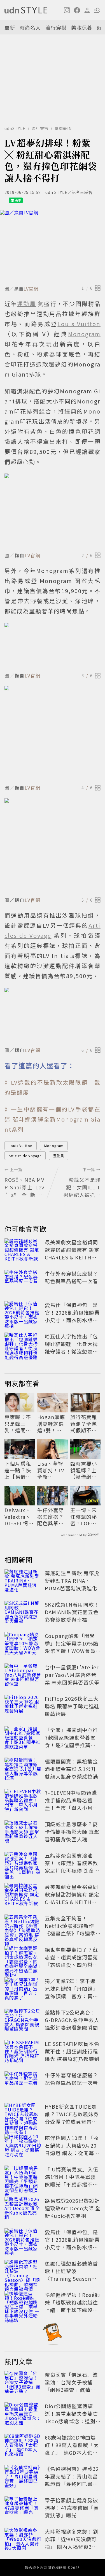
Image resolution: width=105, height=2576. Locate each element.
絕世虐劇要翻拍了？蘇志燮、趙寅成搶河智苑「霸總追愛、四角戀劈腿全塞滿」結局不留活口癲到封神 (71, 1965)
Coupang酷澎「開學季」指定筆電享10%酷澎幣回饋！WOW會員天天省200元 (72, 1647)
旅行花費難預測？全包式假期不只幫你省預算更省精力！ (84, 1424)
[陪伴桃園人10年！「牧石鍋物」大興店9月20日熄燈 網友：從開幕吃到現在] (23, 2146)
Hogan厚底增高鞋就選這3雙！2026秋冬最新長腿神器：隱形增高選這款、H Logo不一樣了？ (52, 1424)
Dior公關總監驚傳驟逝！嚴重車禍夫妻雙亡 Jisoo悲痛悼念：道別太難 (74, 2417)
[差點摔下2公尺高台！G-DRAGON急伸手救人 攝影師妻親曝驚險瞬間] (23, 2021)
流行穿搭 (56, 27)
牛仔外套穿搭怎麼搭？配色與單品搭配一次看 (71, 1277)
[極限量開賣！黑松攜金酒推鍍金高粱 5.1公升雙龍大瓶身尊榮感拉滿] (23, 1770)
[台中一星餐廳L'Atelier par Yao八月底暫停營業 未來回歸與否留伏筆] (23, 1676)
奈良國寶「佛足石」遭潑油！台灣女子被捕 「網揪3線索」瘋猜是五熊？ (71, 2386)
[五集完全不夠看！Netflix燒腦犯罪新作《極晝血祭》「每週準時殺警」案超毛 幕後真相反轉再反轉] (23, 1927)
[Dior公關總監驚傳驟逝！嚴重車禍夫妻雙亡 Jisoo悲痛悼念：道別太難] (23, 2415)
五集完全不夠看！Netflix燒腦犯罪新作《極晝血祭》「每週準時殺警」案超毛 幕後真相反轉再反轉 (72, 1933)
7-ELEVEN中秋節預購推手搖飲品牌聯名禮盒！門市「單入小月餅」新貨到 (71, 1804)
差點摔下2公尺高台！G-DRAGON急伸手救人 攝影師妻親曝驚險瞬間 (72, 2020)
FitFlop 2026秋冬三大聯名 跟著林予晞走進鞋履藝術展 (72, 1706)
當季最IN (63, 128)
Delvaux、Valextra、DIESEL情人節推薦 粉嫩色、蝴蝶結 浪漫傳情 (19, 1517)
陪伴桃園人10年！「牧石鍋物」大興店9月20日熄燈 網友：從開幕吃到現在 (72, 2149)
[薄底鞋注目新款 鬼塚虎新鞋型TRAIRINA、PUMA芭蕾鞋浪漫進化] (23, 1582)
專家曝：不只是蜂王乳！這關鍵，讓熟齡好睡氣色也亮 (18, 1424)
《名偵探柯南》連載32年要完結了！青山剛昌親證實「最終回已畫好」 (72, 2480)
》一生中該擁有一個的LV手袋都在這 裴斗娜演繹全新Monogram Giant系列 (53, 1119)
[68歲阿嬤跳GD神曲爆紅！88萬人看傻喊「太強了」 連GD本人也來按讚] (23, 2446)
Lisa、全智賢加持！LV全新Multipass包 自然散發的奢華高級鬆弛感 (51, 1470)
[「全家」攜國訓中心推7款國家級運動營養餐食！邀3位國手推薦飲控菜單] (23, 1739)
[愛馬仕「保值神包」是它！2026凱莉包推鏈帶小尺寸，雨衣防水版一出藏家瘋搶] (23, 1313)
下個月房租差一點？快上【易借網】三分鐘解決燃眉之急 (19, 1470)
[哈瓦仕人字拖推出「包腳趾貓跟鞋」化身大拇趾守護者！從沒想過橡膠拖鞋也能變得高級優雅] (23, 1345)
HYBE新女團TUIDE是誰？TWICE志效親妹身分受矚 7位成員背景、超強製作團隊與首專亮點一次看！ (72, 2122)
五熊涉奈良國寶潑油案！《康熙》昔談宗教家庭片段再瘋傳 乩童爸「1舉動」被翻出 (72, 1867)
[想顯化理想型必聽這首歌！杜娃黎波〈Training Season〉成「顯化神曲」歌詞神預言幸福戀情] (23, 2272)
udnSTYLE (15, 128)
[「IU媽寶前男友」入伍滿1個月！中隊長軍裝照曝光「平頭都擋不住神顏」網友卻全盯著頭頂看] (23, 2178)
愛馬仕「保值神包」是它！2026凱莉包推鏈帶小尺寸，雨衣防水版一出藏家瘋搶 (72, 1316)
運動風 (59, 1156)
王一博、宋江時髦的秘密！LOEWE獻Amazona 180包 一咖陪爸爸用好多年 (85, 1517)
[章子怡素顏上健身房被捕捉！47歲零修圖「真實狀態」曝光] (23, 2509)
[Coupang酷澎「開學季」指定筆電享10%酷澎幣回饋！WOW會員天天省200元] (23, 1644)
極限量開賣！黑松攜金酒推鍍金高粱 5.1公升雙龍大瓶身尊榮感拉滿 (71, 1769)
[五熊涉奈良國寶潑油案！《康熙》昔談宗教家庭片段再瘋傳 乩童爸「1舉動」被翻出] (23, 1864)
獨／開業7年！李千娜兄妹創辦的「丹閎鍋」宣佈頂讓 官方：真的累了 (71, 1992)
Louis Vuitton (21, 1146)
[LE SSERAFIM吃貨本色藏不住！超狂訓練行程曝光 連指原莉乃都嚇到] (23, 2052)
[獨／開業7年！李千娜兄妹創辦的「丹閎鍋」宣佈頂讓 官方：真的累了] (23, 1990)
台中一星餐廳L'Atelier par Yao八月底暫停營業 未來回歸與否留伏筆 (72, 1675)
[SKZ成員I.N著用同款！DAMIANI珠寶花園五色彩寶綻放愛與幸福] (23, 1613)
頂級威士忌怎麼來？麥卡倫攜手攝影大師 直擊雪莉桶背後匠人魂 (72, 1832)
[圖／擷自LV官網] (53, 247)
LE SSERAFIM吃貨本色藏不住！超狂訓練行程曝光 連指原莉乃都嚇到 (72, 2051)
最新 (10, 27)
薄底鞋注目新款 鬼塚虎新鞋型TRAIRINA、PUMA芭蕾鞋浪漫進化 (72, 1581)
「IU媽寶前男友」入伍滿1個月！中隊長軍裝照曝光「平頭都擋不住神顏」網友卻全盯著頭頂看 (72, 2184)
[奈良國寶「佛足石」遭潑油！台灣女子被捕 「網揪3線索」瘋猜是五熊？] (23, 2383)
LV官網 (31, 289)
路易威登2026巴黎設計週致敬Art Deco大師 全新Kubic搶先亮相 (73, 2208)
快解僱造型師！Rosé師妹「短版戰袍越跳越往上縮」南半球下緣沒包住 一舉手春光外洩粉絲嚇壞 (72, 2310)
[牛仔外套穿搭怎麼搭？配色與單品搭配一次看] (23, 1282)
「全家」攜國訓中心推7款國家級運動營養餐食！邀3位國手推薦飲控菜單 (71, 1741)
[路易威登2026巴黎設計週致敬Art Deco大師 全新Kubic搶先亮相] (23, 2209)
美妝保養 (82, 27)
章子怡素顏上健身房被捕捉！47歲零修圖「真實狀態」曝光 (72, 2508)
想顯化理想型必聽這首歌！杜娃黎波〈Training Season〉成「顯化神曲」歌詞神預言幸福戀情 (71, 2278)
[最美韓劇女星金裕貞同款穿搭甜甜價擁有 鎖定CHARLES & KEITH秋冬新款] (23, 1251)
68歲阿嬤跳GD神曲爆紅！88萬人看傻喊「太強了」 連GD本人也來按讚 (72, 2449)
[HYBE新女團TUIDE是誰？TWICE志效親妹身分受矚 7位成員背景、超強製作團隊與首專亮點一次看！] (23, 2115)
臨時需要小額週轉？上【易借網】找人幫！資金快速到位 (84, 1470)
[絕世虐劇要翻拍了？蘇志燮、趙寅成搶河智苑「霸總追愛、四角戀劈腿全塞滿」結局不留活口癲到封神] (23, 1958)
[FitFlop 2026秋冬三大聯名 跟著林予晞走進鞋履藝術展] (23, 1707)
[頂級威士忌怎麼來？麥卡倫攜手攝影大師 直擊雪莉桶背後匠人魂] (23, 1833)
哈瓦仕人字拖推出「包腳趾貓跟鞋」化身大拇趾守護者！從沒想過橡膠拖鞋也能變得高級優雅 (71, 1351)
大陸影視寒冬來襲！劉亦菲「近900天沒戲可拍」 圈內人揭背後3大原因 (71, 2543)
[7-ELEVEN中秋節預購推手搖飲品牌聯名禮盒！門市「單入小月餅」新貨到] (23, 1801)
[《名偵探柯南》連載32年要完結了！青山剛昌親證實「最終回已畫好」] (23, 2477)
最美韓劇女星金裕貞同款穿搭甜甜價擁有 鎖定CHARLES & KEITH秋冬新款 (72, 1253)
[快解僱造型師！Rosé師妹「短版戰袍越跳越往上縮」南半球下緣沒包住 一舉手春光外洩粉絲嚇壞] (23, 2303)
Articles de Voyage (25, 1156)
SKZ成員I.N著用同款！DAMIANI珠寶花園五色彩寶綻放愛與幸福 (72, 1612)
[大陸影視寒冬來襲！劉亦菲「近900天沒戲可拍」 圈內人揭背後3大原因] (23, 2540)
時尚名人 (30, 27)
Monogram (54, 1146)
